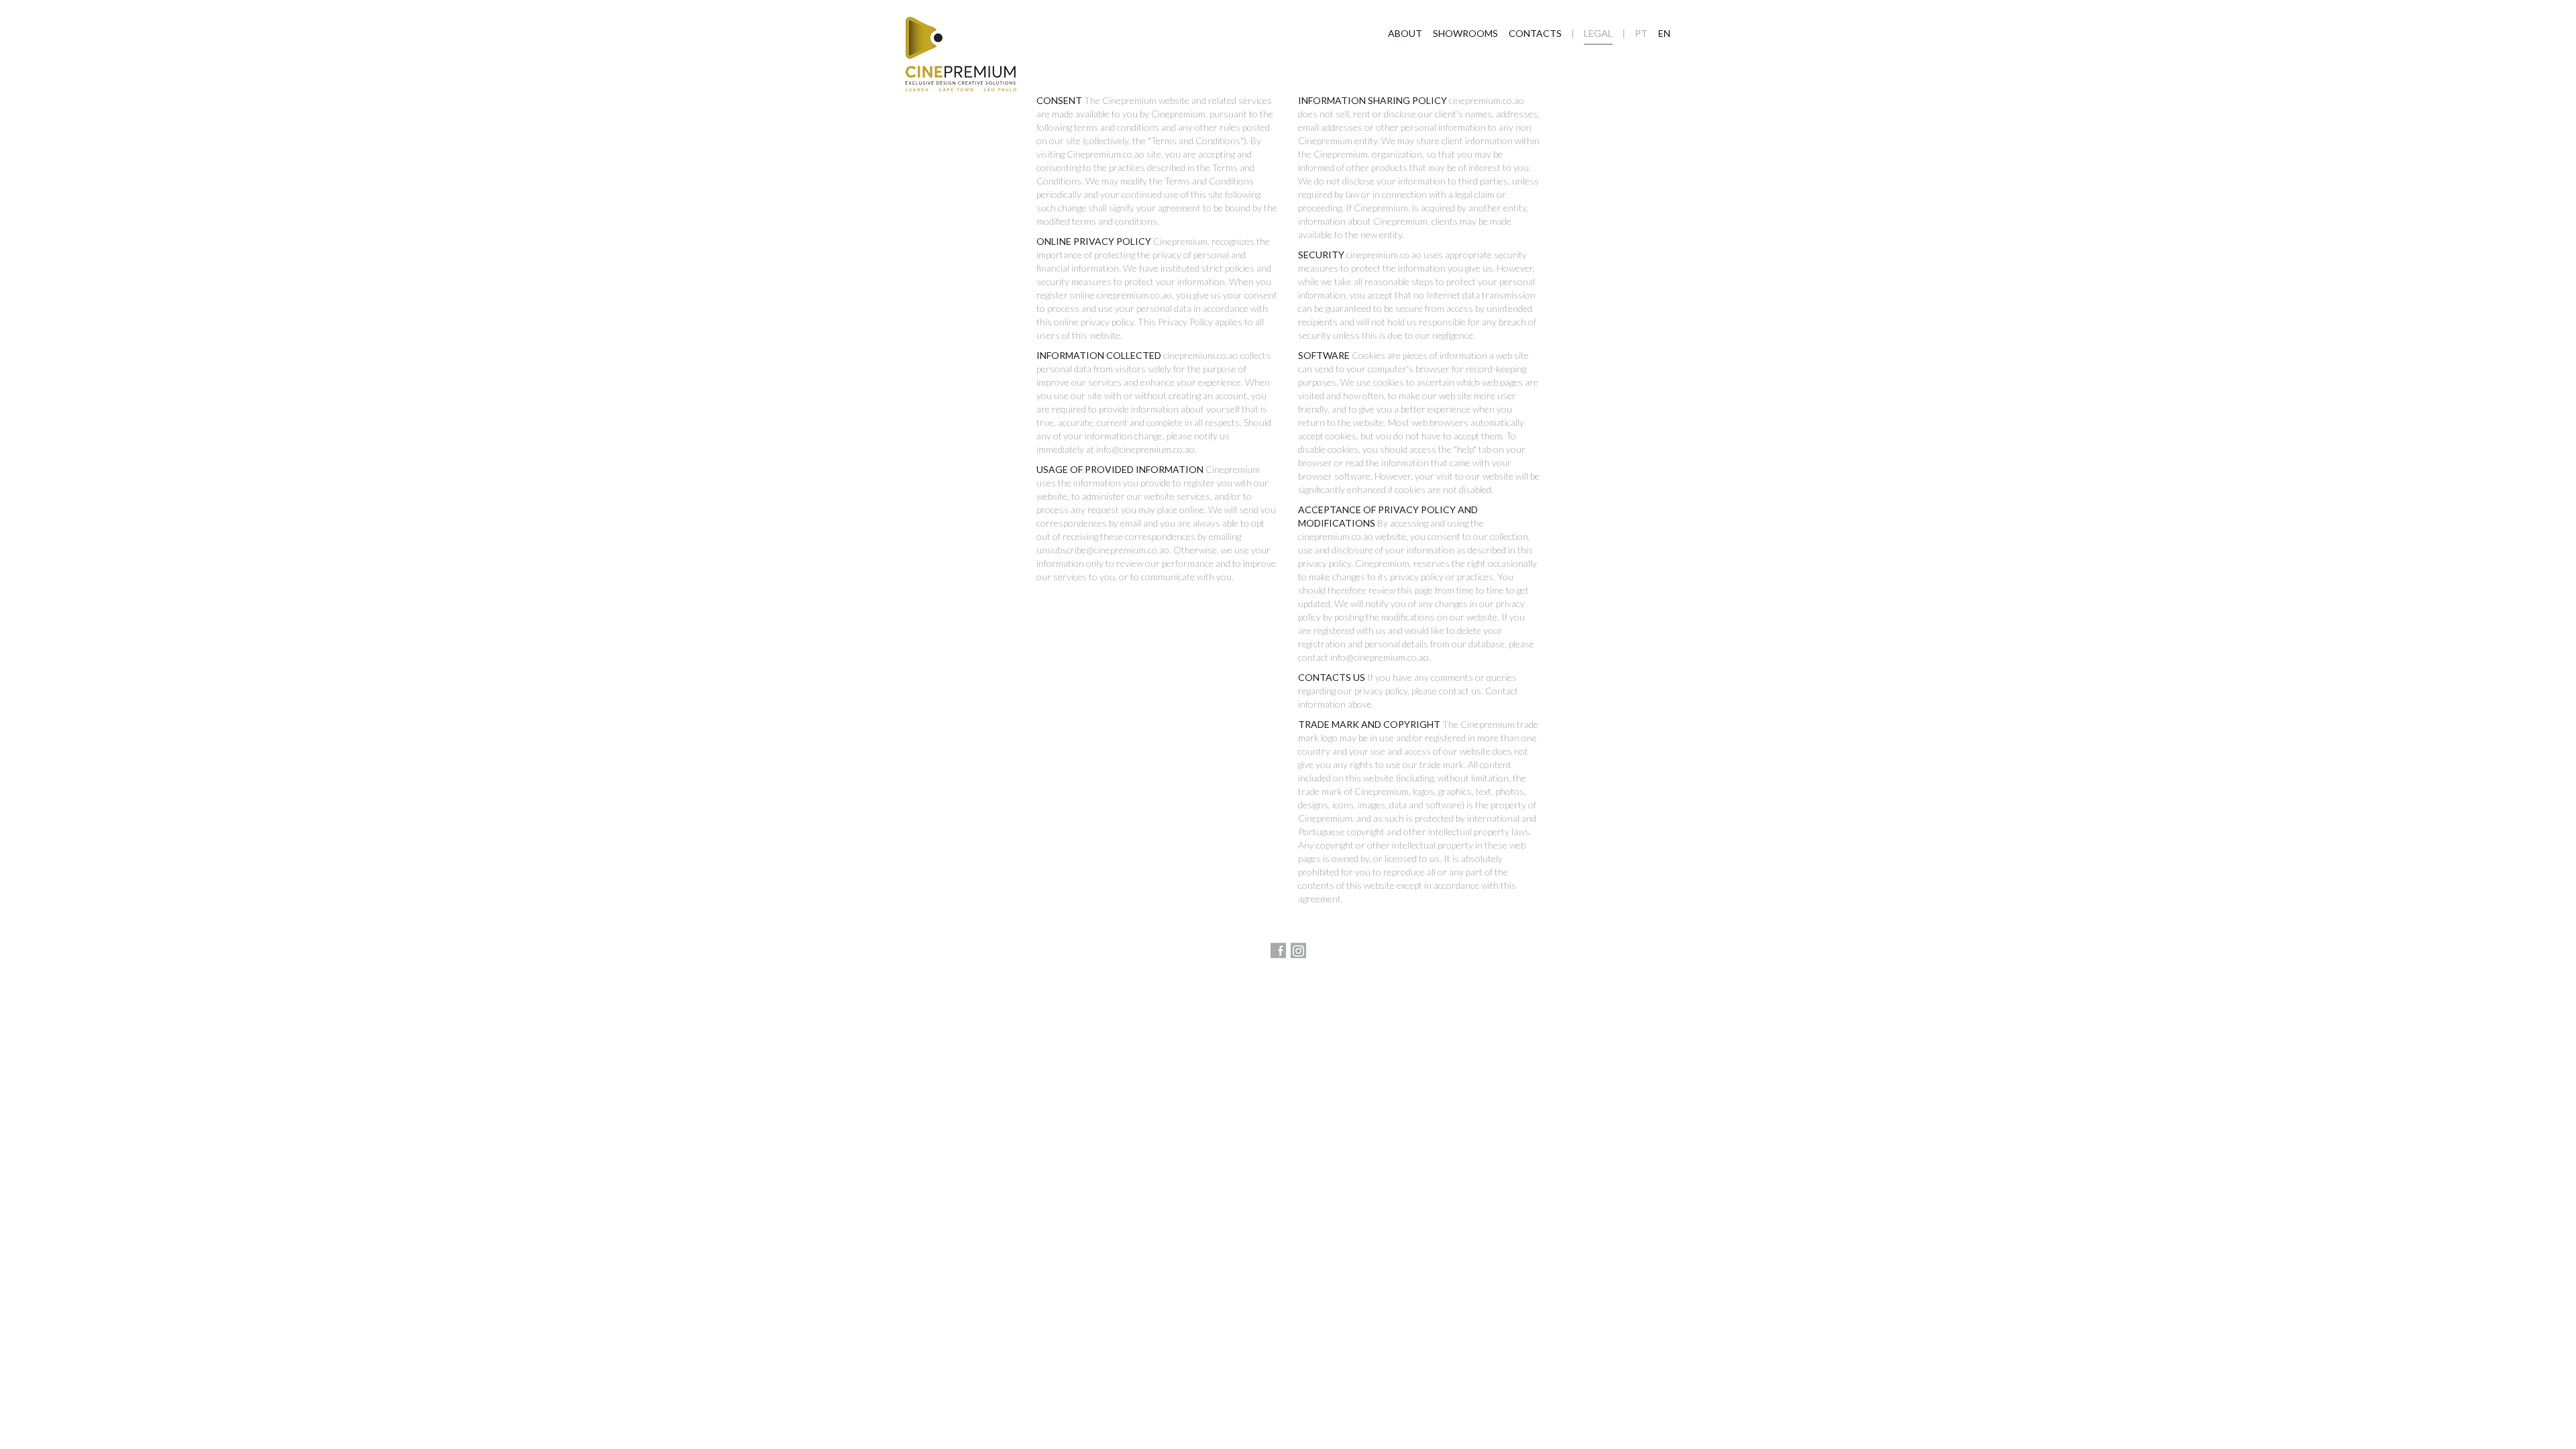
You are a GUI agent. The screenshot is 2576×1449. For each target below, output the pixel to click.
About (1405, 33)
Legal (1598, 33)
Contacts (1535, 33)
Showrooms (1465, 33)
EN (1664, 33)
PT (1641, 33)
